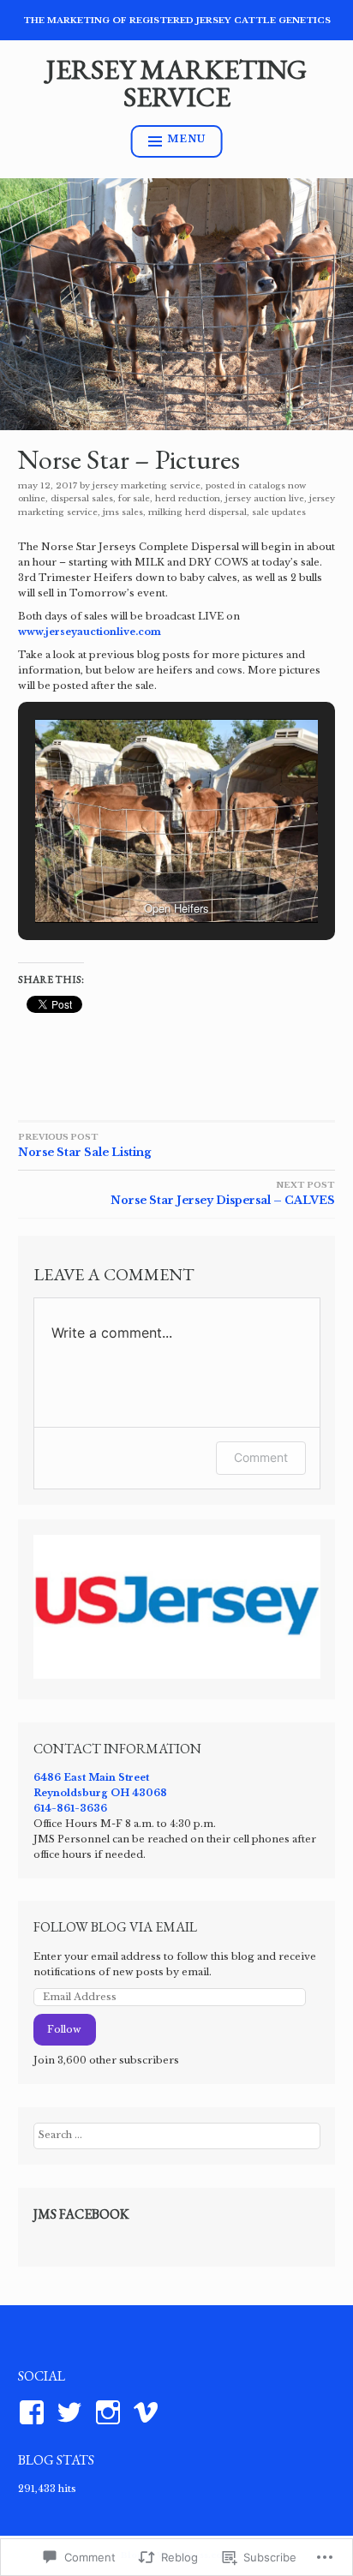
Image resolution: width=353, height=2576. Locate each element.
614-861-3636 (70, 1808)
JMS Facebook (81, 2214)
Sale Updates (279, 512)
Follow (64, 2029)
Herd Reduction (188, 498)
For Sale (134, 498)
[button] (137, 877)
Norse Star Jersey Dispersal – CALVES (223, 1193)
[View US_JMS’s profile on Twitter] (72, 2412)
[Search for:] (177, 2135)
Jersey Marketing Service (176, 83)
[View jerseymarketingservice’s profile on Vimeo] (149, 2412)
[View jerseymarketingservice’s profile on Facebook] (35, 2412)
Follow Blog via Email (115, 1927)
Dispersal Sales (82, 498)
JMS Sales (123, 512)
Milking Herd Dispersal (197, 512)
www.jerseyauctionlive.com (90, 632)
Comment (261, 1457)
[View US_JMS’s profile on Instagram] (111, 2412)
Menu (186, 139)
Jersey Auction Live (265, 498)
